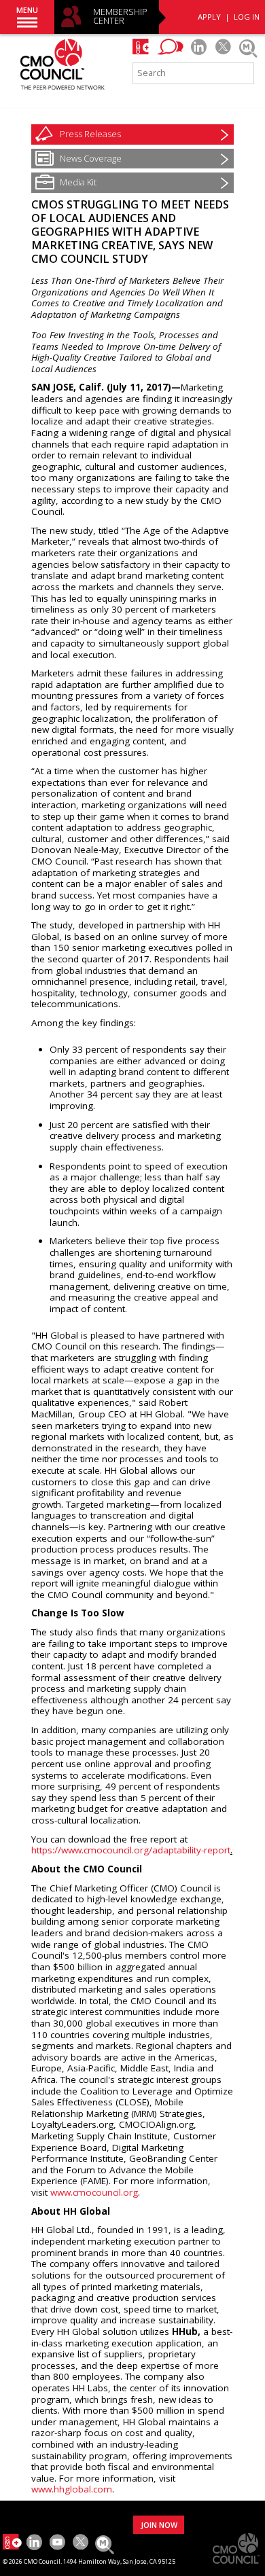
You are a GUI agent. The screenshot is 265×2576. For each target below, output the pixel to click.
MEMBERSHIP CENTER (120, 17)
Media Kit (78, 182)
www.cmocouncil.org (94, 2192)
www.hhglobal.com (72, 2489)
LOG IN (247, 17)
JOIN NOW (159, 2525)
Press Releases (90, 134)
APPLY (209, 17)
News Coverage (91, 158)
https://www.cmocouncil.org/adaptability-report (131, 1850)
